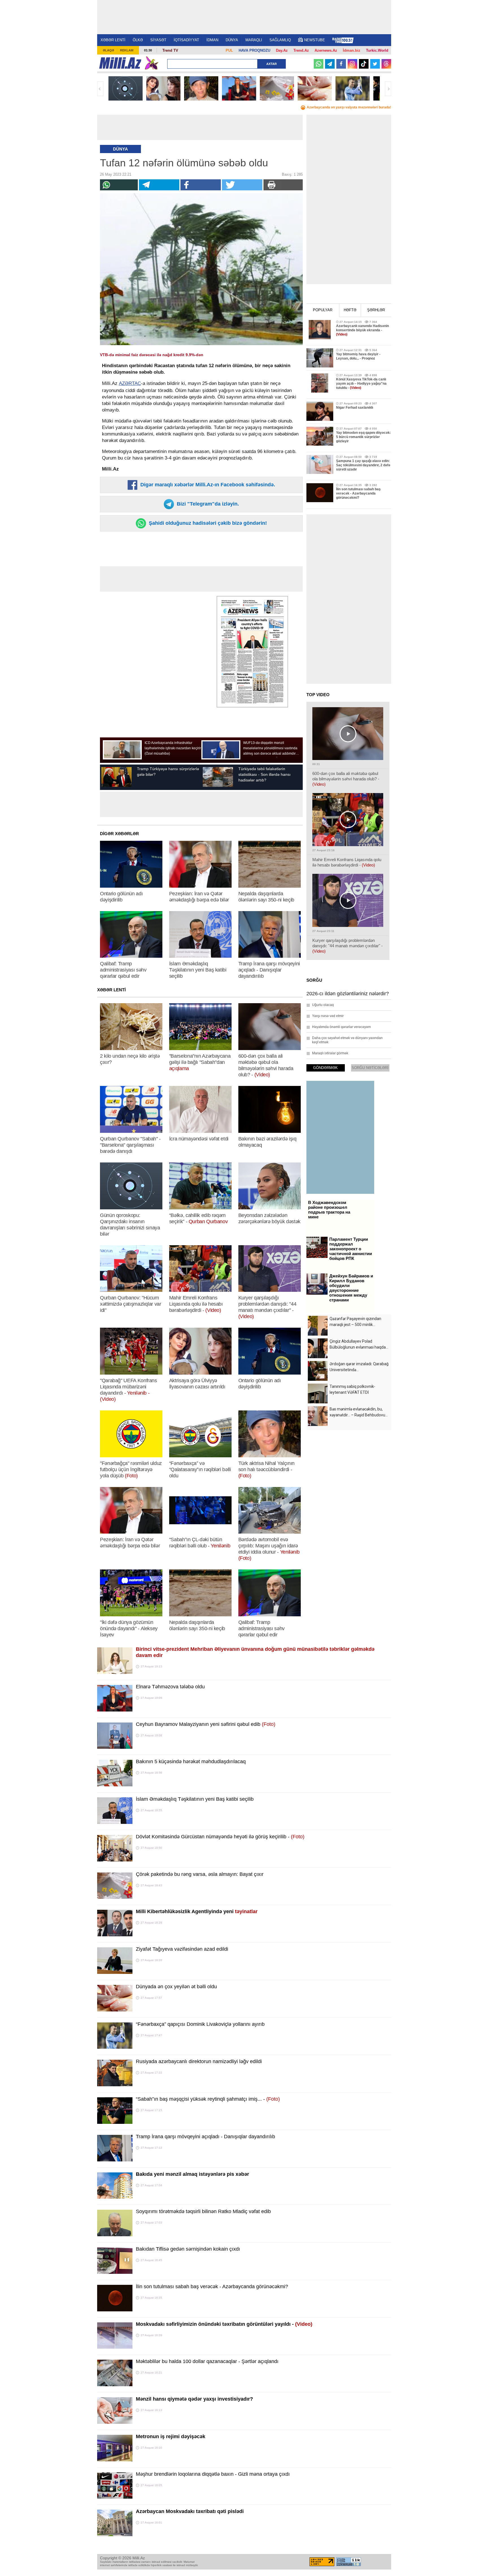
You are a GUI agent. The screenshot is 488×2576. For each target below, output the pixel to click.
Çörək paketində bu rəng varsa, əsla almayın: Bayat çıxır (200, 1874)
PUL (229, 50)
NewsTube (315, 40)
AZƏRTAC (130, 383)
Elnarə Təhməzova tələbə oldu (170, 1687)
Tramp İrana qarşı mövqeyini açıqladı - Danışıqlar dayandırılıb (205, 2137)
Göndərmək (325, 1068)
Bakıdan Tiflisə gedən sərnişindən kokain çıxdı (188, 2249)
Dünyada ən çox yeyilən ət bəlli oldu (176, 1987)
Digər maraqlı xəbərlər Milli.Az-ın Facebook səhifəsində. (207, 485)
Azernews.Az (326, 50)
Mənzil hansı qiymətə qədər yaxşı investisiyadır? (194, 2399)
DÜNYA (232, 40)
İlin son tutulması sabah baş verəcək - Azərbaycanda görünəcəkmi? (212, 2287)
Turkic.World (377, 50)
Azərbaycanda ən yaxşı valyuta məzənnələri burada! (349, 107)
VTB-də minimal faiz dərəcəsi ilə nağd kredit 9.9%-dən (152, 355)
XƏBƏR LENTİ (113, 40)
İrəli (388, 89)
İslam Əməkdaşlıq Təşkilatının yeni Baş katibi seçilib (195, 1799)
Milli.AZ (120, 63)
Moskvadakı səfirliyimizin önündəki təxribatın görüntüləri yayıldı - (224, 2324)
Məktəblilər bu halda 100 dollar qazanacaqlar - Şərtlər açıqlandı (207, 2361)
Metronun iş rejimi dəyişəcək (171, 2436)
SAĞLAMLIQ (280, 40)
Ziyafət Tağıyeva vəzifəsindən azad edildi (182, 1949)
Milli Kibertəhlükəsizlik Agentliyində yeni (197, 1911)
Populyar (323, 310)
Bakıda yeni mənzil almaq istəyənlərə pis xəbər (192, 2174)
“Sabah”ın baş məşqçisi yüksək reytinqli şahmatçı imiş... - (208, 2099)
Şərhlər (376, 310)
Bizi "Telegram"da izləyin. (207, 504)
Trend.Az (301, 50)
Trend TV (170, 50)
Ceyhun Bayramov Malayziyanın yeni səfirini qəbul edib (206, 1724)
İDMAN (212, 40)
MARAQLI (254, 40)
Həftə (350, 310)
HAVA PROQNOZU (254, 50)
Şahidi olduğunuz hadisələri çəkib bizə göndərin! (207, 523)
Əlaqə (108, 50)
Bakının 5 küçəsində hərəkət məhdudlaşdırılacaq (191, 1761)
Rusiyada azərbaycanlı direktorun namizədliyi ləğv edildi (199, 2061)
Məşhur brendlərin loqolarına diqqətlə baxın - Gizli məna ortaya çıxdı (213, 2474)
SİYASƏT (158, 40)
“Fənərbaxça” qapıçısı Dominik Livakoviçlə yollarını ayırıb (200, 2024)
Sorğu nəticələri (370, 1068)
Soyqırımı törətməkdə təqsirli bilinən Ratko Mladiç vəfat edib (203, 2211)
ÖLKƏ (138, 40)
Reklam (127, 50)
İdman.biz (352, 50)
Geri (100, 89)
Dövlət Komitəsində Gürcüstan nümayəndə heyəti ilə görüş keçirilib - (220, 1837)
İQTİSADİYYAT (186, 40)
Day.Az (282, 50)
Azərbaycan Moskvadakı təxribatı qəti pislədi (190, 2511)
